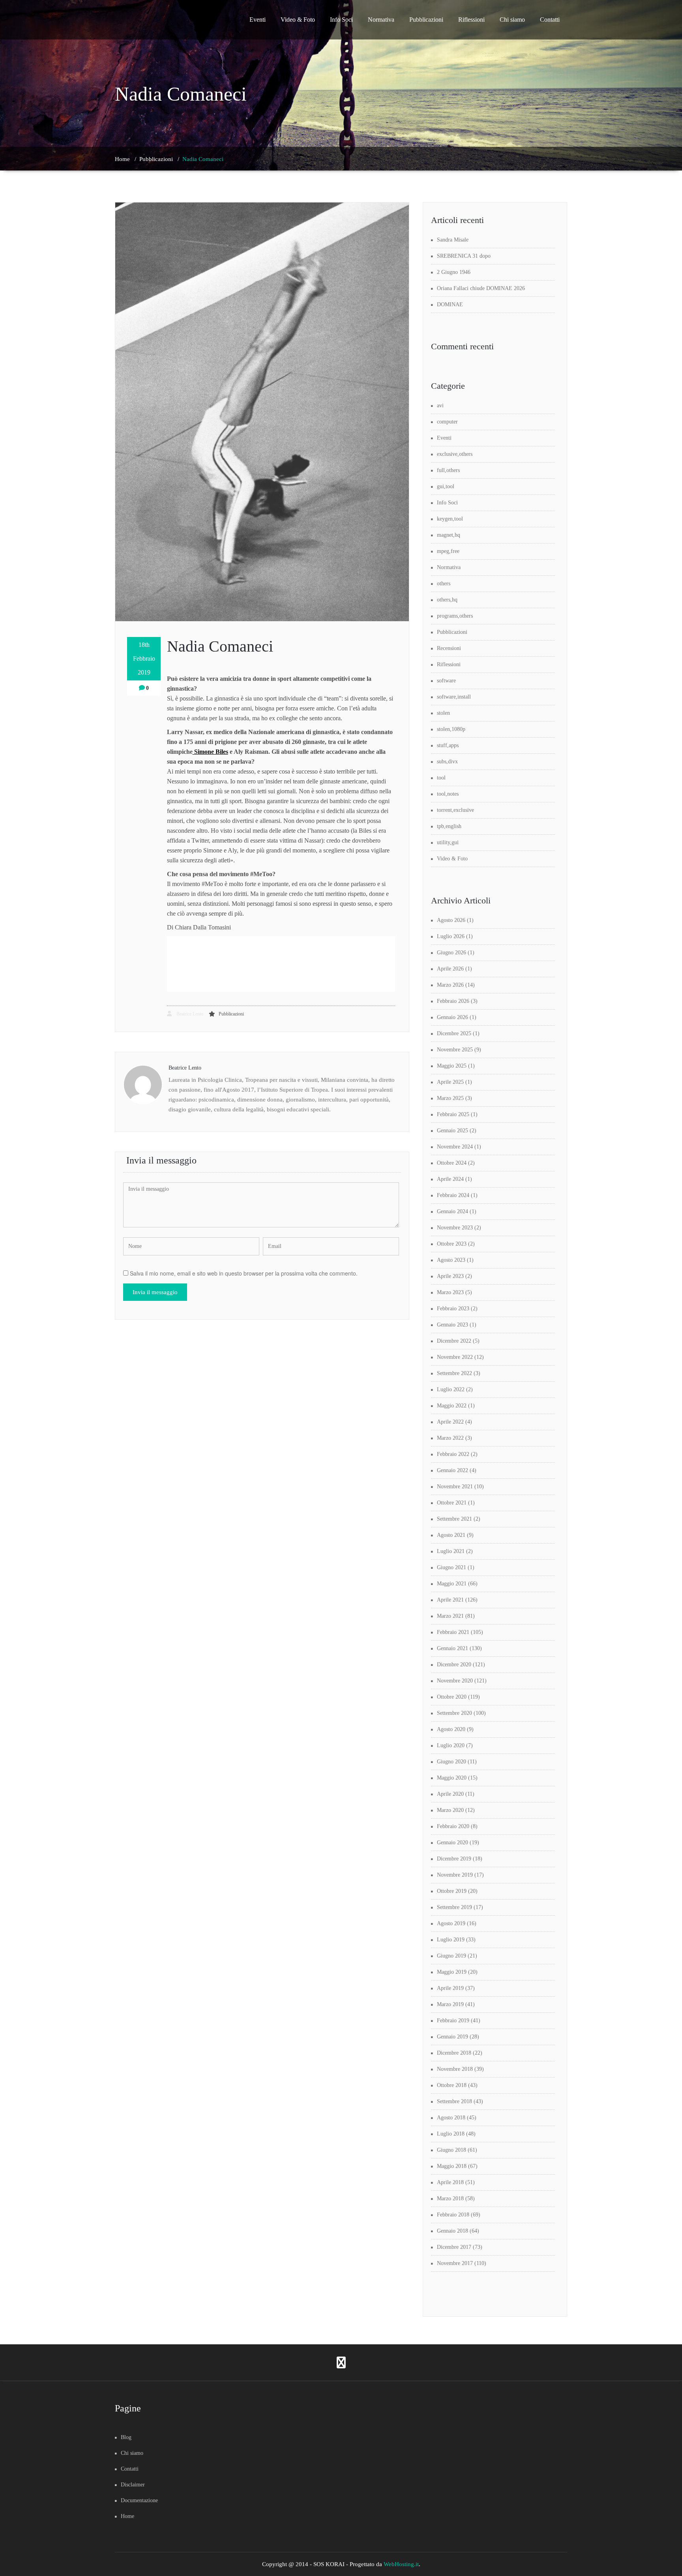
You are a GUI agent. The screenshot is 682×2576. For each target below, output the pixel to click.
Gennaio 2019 (452, 2037)
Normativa (381, 20)
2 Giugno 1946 (454, 272)
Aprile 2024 (450, 1179)
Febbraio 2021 (453, 1632)
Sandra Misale (453, 240)
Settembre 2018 (454, 2101)
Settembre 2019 (454, 1907)
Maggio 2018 (452, 2166)
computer (447, 422)
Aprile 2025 (450, 1082)
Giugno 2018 (452, 2150)
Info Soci (341, 20)
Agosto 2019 (451, 1923)
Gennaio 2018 (452, 2231)
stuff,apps (448, 745)
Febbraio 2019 (453, 2021)
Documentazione (139, 2500)
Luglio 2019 (451, 1940)
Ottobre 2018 (452, 2085)
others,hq (447, 600)
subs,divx (447, 762)
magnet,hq (449, 535)
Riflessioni (471, 20)
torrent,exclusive (455, 810)
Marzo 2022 (450, 1438)
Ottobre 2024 (452, 1163)
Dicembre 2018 (454, 2053)
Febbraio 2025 (453, 1114)
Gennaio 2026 (452, 1017)
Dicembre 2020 (454, 1665)
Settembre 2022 (454, 1373)
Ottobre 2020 (452, 1697)
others (444, 584)
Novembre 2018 (455, 2069)
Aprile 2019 (450, 1988)
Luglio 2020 (451, 1745)
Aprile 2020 (450, 1794)
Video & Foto (298, 20)
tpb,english (449, 826)
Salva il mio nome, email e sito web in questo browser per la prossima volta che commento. (244, 1273)
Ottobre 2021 (452, 1503)
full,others (448, 470)
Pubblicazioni (426, 20)
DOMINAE (450, 304)
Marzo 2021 (450, 1616)
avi (440, 406)
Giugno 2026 (452, 953)
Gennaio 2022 (452, 1470)
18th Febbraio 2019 (144, 659)
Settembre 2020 (454, 1713)
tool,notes (448, 794)
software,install (454, 697)
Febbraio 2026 (453, 1001)
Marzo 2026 (450, 985)
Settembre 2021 (454, 1519)
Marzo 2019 (450, 2004)
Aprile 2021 (450, 1600)
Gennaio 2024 (452, 1211)
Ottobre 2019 (452, 1891)
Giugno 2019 (452, 1956)
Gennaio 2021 (452, 1648)
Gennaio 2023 (452, 1325)
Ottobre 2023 (452, 1244)
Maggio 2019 (452, 1972)
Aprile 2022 (450, 1422)
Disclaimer (133, 2485)
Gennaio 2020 (452, 1843)
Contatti (550, 20)
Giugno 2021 (452, 1567)
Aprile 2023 (450, 1276)
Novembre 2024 (455, 1147)
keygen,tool (450, 519)
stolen (443, 713)
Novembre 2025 (455, 1050)
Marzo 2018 (450, 2198)
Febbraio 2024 (453, 1195)
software (446, 681)
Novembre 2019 (455, 1875)
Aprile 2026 (450, 969)
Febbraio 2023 (453, 1309)
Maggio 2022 (452, 1406)
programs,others (455, 616)
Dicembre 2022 (454, 1341)
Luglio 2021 (451, 1551)
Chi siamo (512, 20)
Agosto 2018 (451, 2118)
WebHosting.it (401, 2564)
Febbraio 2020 (453, 1826)
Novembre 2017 (455, 2263)
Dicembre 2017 (454, 2247)
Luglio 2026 (451, 936)
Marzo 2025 (450, 1098)
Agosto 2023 (451, 1260)
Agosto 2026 (451, 920)
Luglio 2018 (451, 2134)
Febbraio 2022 (453, 1454)
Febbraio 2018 (453, 2215)
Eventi (258, 20)
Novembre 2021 (455, 1487)
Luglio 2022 (451, 1389)
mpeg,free (448, 551)
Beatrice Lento (189, 1014)
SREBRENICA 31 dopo (464, 256)
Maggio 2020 (452, 1778)
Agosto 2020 (451, 1729)
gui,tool (446, 486)
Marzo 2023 (450, 1292)
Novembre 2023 (455, 1228)
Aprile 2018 (450, 2182)
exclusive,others (455, 454)
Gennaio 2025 (452, 1131)
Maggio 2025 (452, 1066)
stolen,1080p (451, 729)
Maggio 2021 (452, 1584)
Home (122, 159)
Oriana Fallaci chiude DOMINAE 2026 (481, 288)
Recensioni (449, 648)
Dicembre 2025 (454, 1033)
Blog (126, 2437)
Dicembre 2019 (454, 1859)
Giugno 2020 (452, 1762)
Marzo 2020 (450, 1810)
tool (441, 778)
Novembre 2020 (455, 1681)
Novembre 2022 (455, 1357)
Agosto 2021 (451, 1535)
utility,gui (448, 842)
